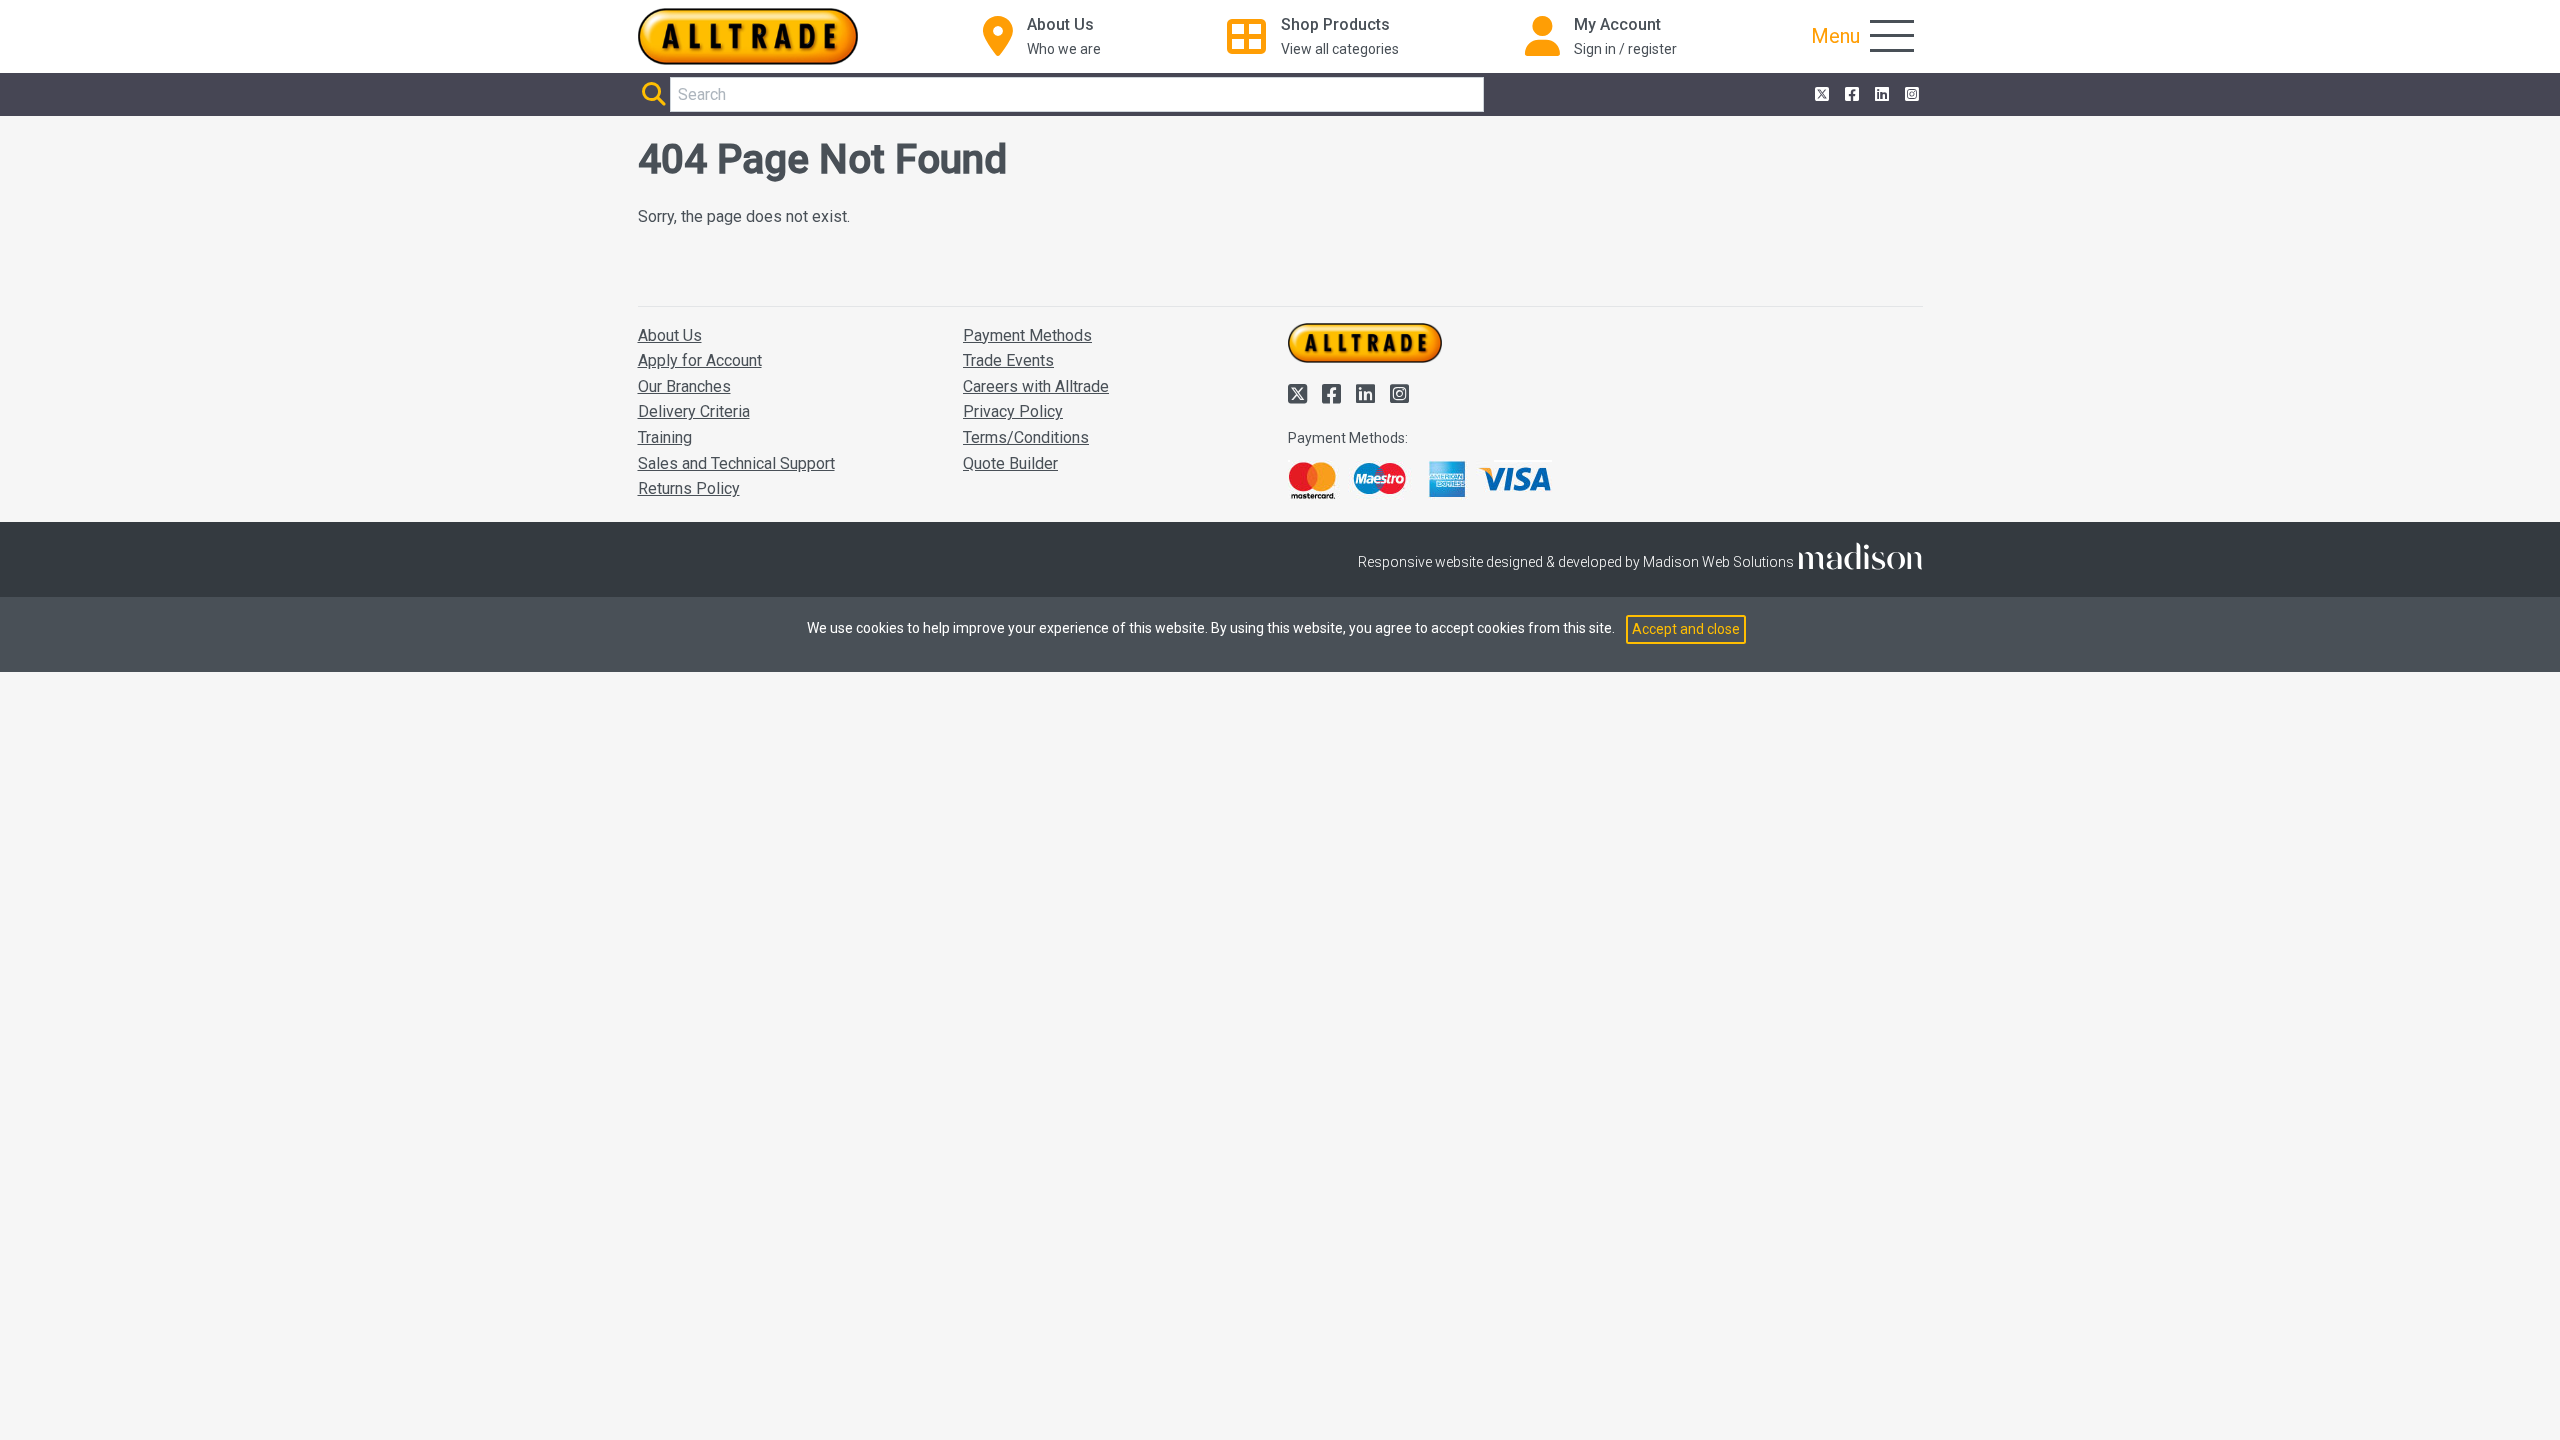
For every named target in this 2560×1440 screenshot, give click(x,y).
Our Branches (684, 386)
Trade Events (1008, 360)
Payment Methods (1027, 335)
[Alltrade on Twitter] (1820, 95)
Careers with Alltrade (1036, 386)
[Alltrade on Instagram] (1910, 95)
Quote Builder (1010, 463)
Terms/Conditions (1026, 437)
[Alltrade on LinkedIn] (1880, 95)
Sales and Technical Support (736, 463)
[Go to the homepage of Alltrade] (748, 36)
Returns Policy (689, 488)
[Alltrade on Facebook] (1850, 95)
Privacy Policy (1013, 411)
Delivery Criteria (694, 411)
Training (665, 437)
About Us (670, 335)
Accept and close (1686, 629)
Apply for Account (700, 360)
